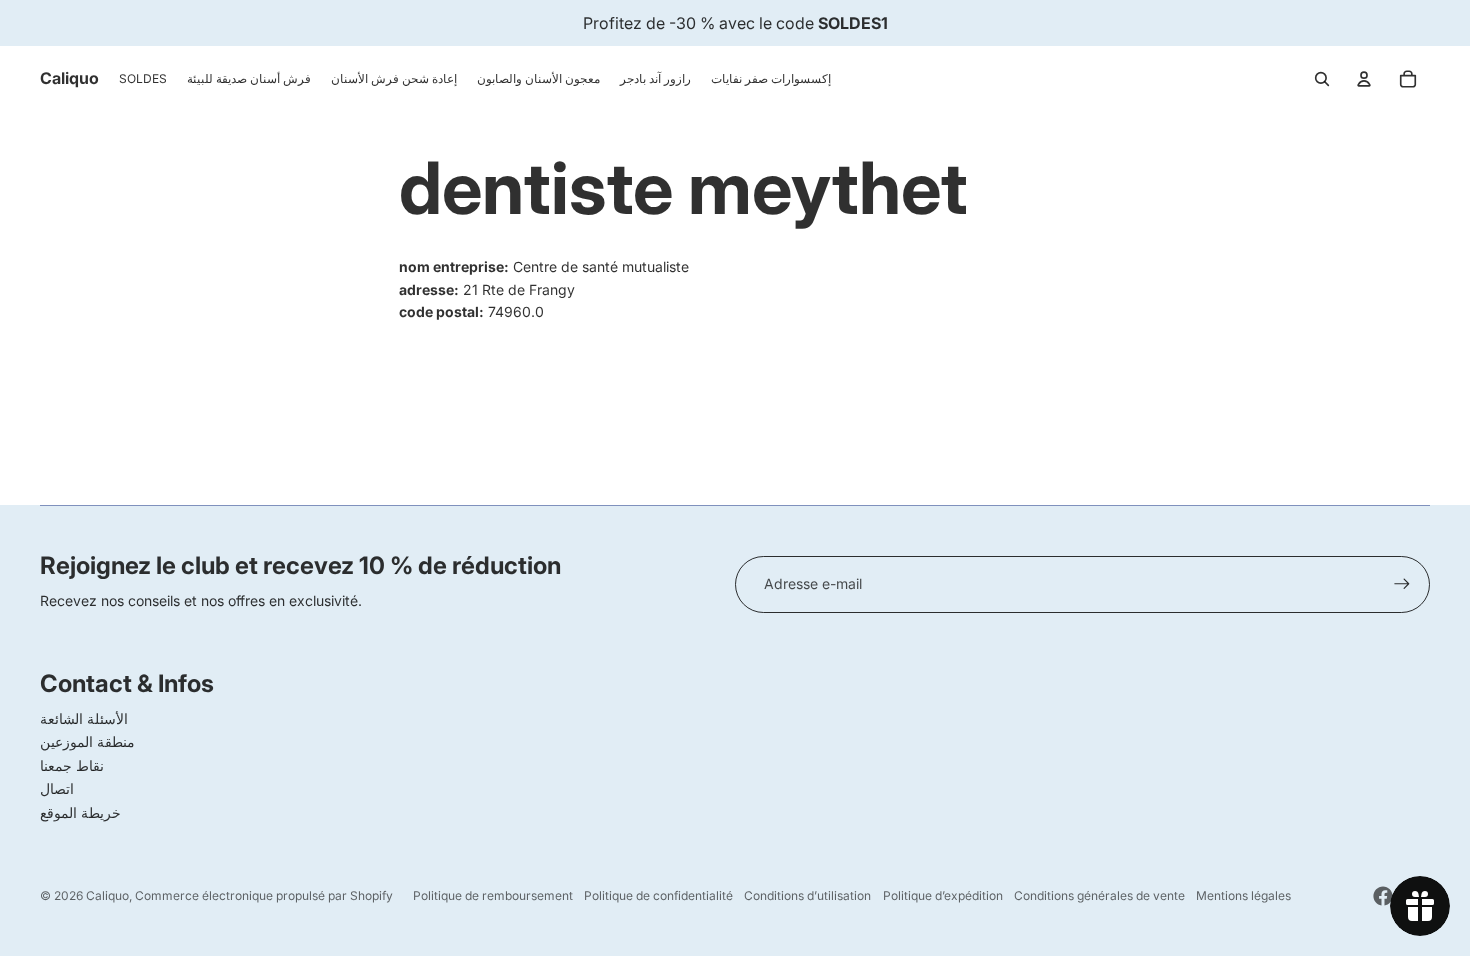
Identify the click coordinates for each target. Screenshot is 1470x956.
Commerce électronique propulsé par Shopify (264, 895)
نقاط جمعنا (72, 765)
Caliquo (107, 895)
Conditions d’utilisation (807, 895)
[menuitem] (143, 79)
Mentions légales (1243, 895)
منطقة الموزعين (87, 741)
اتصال (57, 788)
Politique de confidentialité (658, 895)
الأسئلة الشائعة (84, 718)
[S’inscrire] (1402, 584)
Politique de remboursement (493, 895)
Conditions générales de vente (1099, 895)
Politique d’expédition (943, 895)
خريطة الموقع (80, 812)
